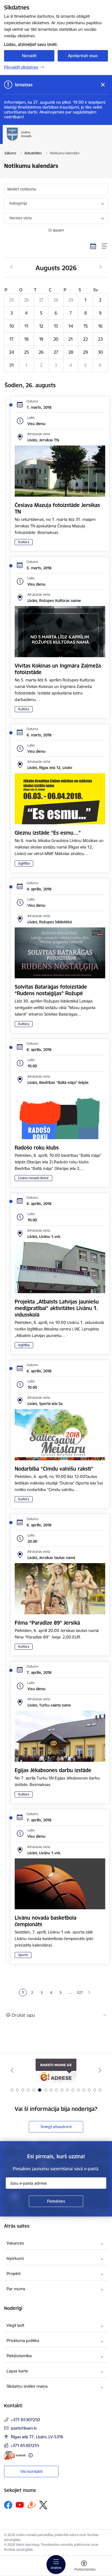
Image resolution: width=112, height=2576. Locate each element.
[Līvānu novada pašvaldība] (56, 141)
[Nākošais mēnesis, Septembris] (100, 267)
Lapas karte (17, 2371)
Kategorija (18, 203)
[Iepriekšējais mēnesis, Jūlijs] (12, 267)
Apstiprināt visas (83, 56)
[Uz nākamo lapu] (89, 1993)
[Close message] (103, 85)
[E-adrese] (15, 2455)
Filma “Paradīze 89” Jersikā (47, 1623)
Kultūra (24, 542)
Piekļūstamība (19, 2356)
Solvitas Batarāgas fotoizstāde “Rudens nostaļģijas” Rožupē (51, 990)
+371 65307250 (25, 2420)
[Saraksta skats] (105, 246)
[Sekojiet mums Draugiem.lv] (32, 2505)
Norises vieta (21, 218)
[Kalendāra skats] (93, 246)
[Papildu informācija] (31, 2455)
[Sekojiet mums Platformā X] (43, 2505)
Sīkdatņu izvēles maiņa (27, 2386)
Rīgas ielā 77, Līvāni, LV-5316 (37, 2437)
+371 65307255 (25, 2446)
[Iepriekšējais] (12, 2070)
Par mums (16, 2289)
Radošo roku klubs (37, 1148)
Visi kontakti (31, 2471)
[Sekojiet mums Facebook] (8, 2505)
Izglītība (24, 863)
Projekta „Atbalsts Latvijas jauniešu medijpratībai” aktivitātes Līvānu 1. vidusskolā (57, 1308)
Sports (23, 1955)
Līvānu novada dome (33, 1178)
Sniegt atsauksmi (56, 2127)
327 (80, 1993)
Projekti (13, 2274)
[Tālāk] (100, 2070)
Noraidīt (29, 56)
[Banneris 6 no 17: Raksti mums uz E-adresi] (56, 2071)
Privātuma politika (23, 2340)
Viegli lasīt (15, 2325)
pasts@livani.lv (24, 2428)
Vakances (15, 2243)
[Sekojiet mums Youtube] (20, 2505)
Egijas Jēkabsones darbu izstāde (53, 1770)
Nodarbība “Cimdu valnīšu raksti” (54, 1469)
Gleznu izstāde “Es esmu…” (48, 833)
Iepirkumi (15, 2258)
